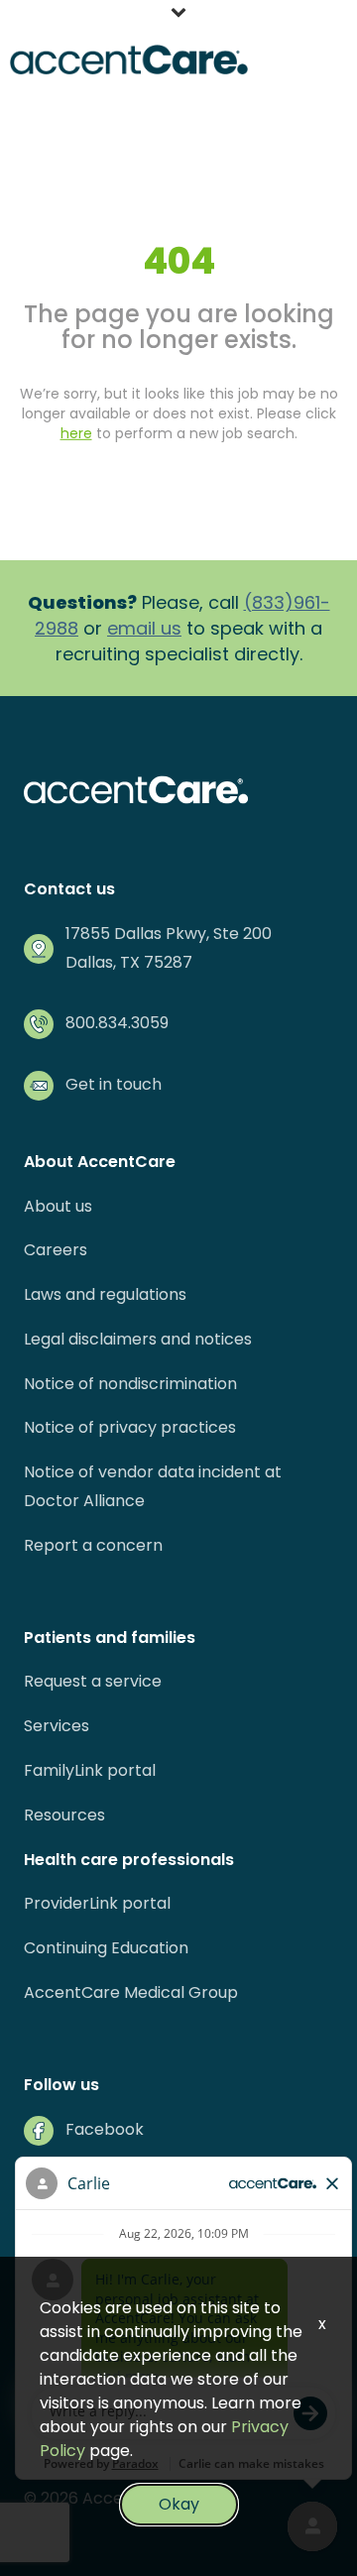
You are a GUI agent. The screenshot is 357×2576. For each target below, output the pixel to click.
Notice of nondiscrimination (130, 1384)
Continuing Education (106, 1948)
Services (57, 1726)
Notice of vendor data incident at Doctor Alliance (153, 1486)
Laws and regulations (105, 1294)
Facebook (105, 2129)
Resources (64, 1815)
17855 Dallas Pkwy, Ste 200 (169, 934)
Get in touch (114, 1084)
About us (58, 1206)
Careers (56, 1250)
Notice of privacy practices (130, 1427)
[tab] (178, 15)
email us (144, 628)
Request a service (93, 1681)
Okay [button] (179, 2504)
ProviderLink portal (97, 1903)
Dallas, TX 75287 (129, 962)
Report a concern (93, 1545)
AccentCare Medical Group (131, 1992)
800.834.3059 (117, 1023)
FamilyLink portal (90, 1770)
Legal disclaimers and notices (138, 1339)
